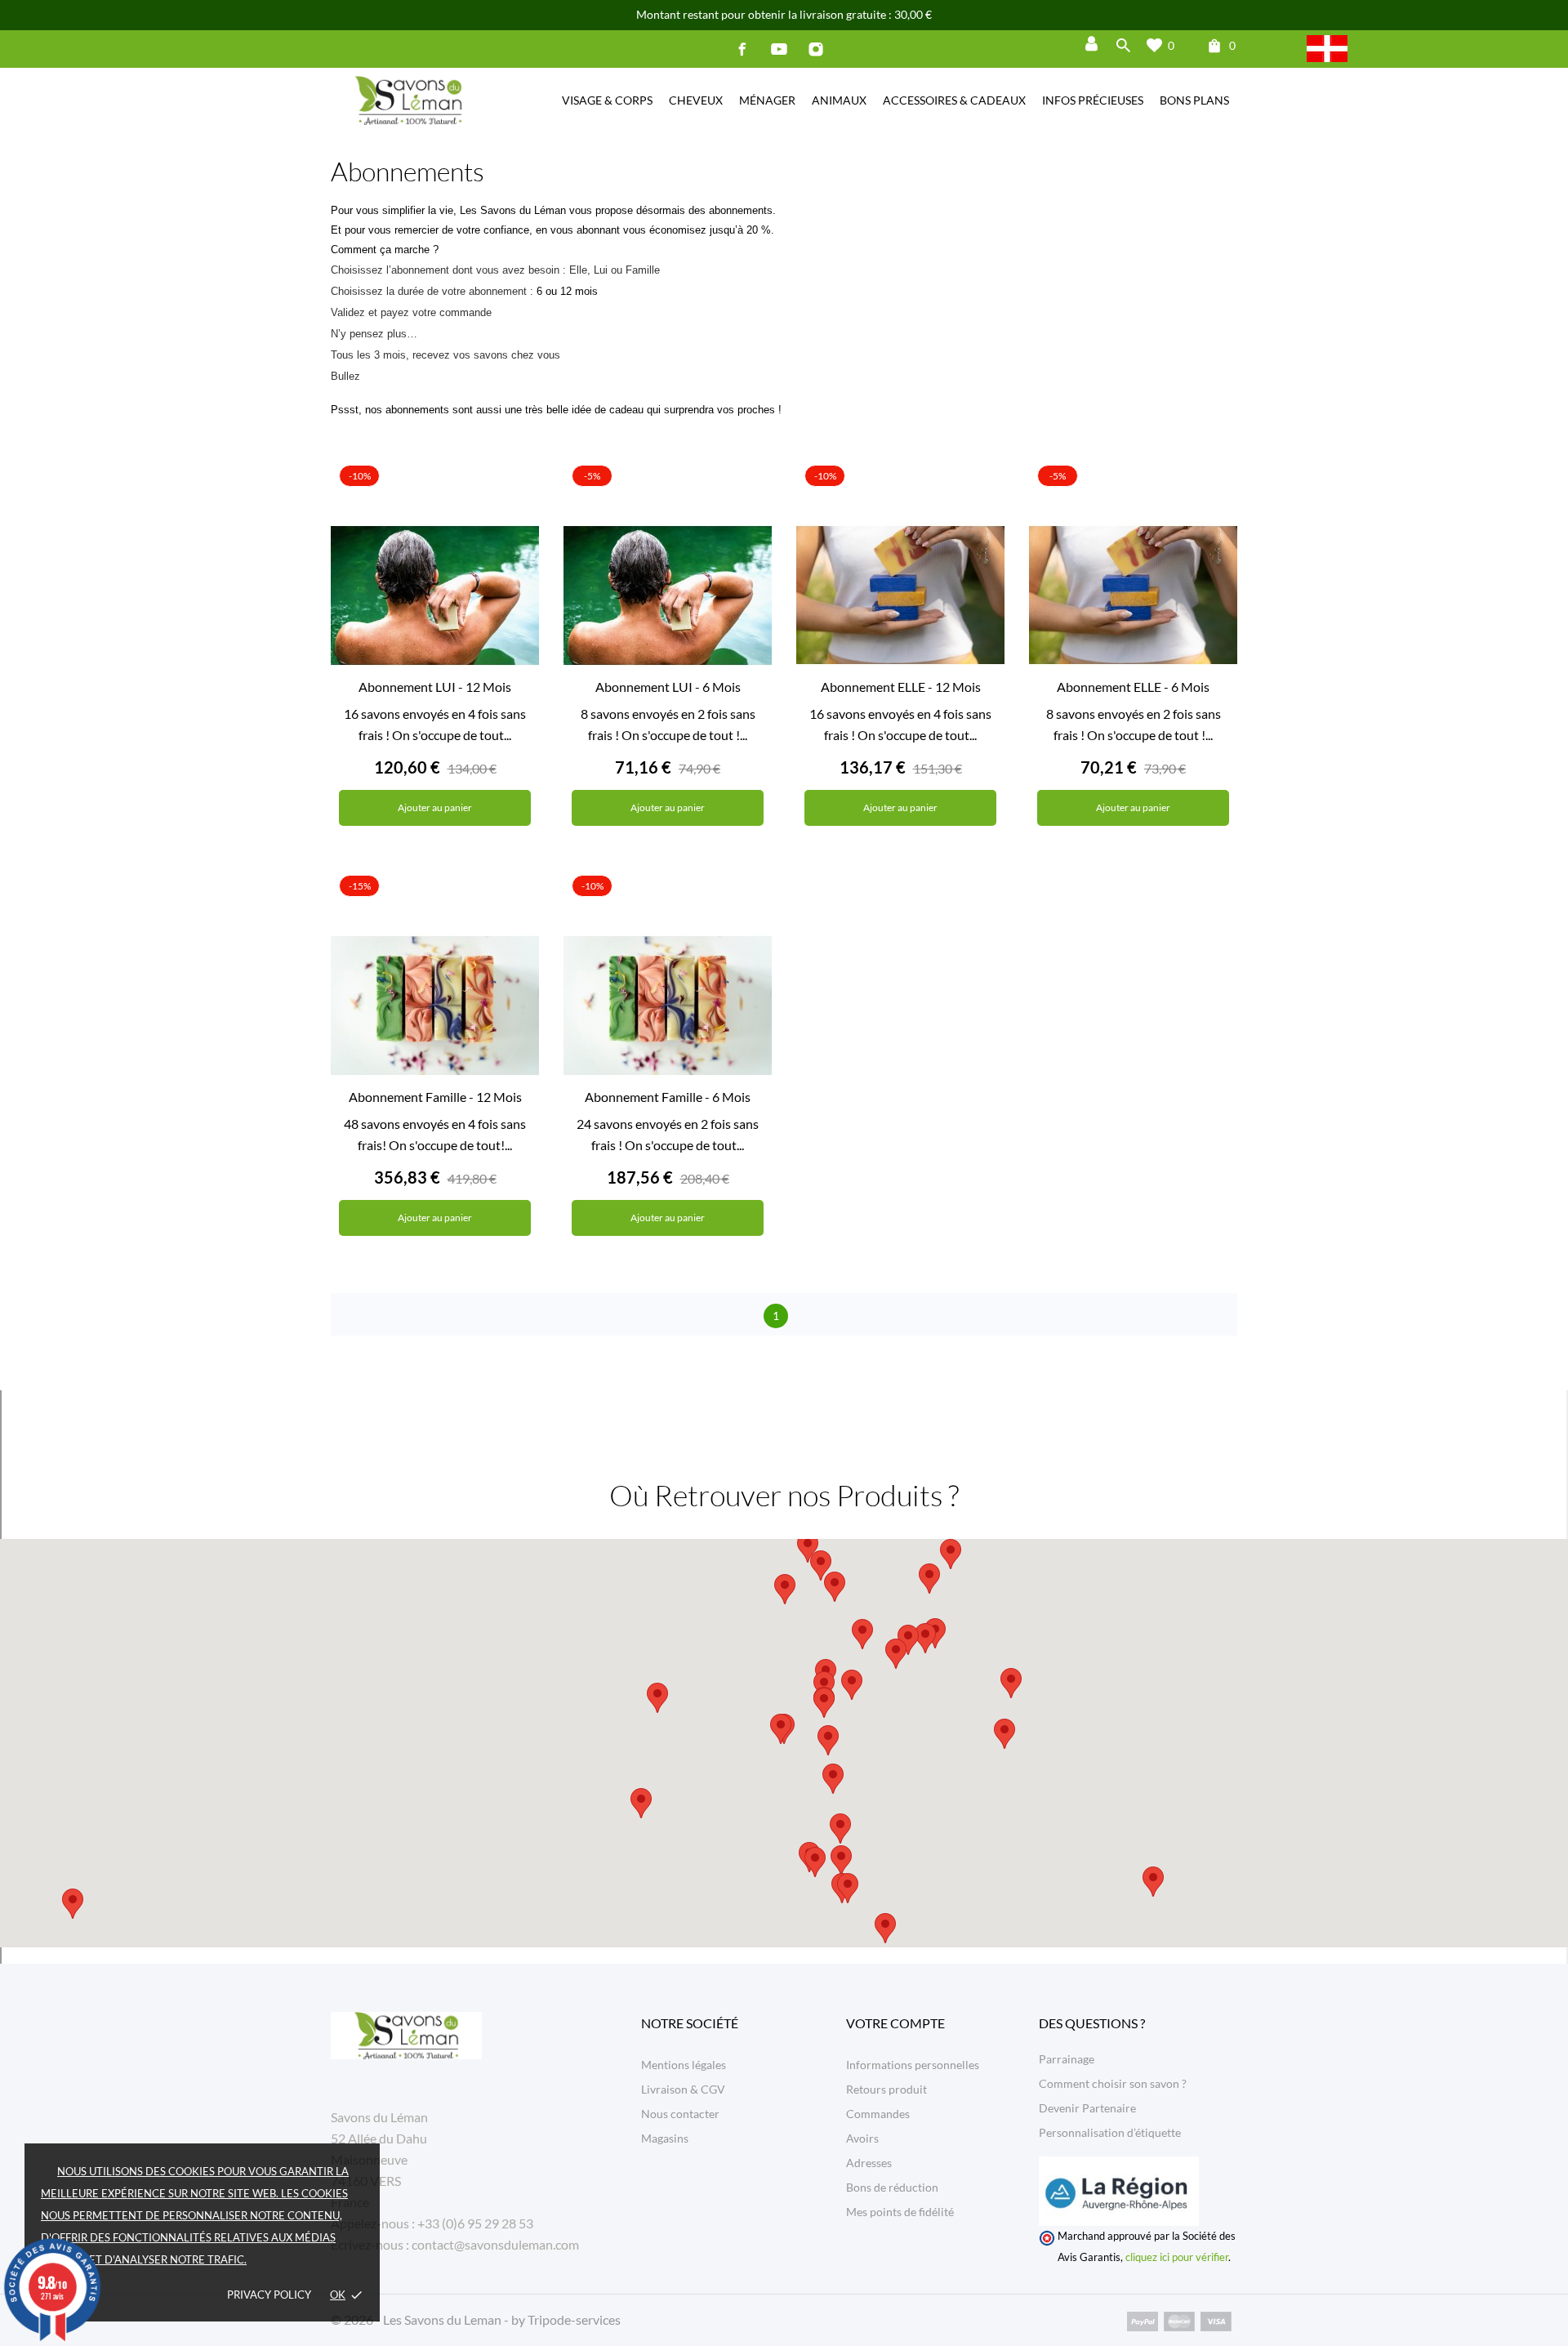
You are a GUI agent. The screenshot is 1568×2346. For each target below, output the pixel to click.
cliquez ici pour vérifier (1177, 2257)
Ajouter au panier (435, 807)
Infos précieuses (1093, 100)
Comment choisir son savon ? (1113, 2083)
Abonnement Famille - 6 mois (668, 1097)
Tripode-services (574, 2319)
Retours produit (886, 2089)
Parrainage (1067, 2059)
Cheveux (696, 100)
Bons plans (1194, 100)
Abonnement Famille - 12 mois (435, 1097)
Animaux (839, 100)
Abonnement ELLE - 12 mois (901, 687)
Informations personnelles (913, 2065)
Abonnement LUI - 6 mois (668, 687)
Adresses (869, 2163)
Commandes (878, 2114)
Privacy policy (269, 2295)
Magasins (665, 2138)
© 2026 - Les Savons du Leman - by (429, 2319)
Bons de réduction (892, 2187)
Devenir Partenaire (1087, 2108)
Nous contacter (680, 2114)
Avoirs (862, 2138)
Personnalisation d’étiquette (1110, 2132)
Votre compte (895, 2023)
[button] (852, 1685)
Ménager (767, 100)
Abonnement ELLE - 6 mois (1133, 687)
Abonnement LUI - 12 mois (435, 687)
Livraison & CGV (683, 2089)
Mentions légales (684, 2065)
